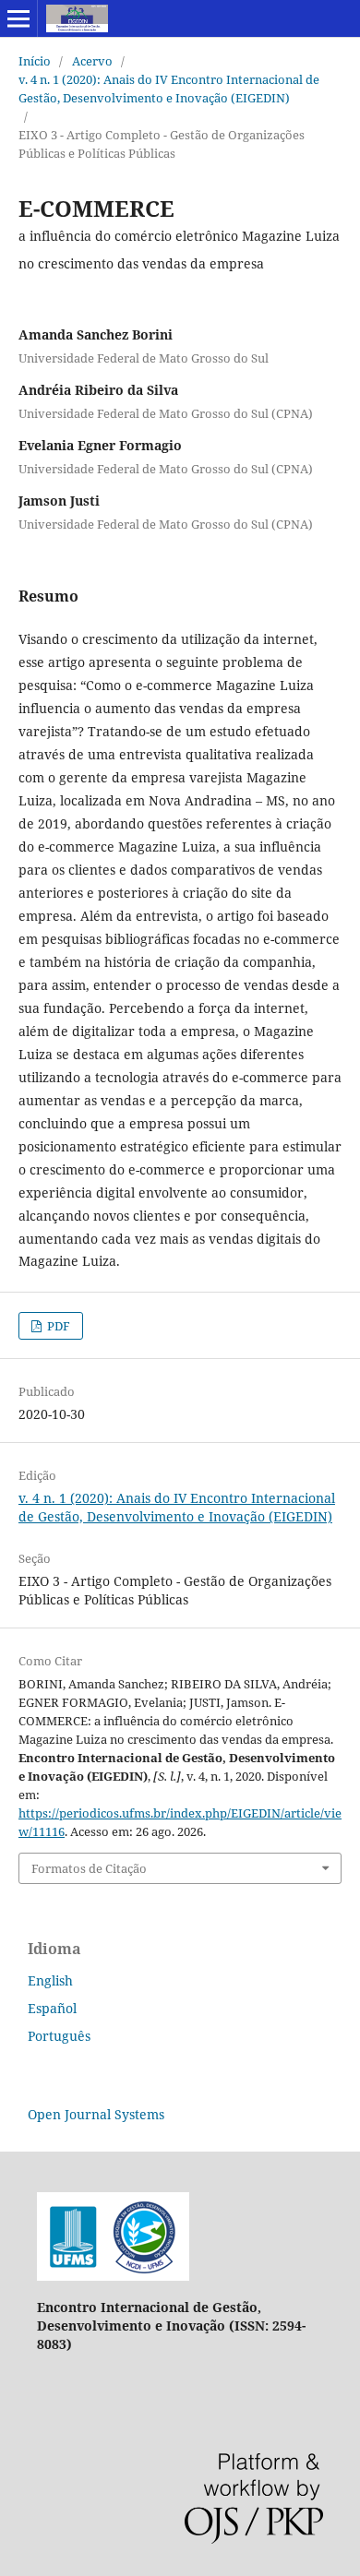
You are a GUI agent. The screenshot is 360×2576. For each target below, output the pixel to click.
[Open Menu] (18, 18)
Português (59, 2036)
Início (35, 61)
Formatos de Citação (89, 1868)
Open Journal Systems (96, 2114)
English (50, 1980)
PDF (57, 1326)
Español (52, 2008)
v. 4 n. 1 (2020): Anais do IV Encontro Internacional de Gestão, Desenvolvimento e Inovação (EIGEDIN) (169, 89)
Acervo (92, 61)
